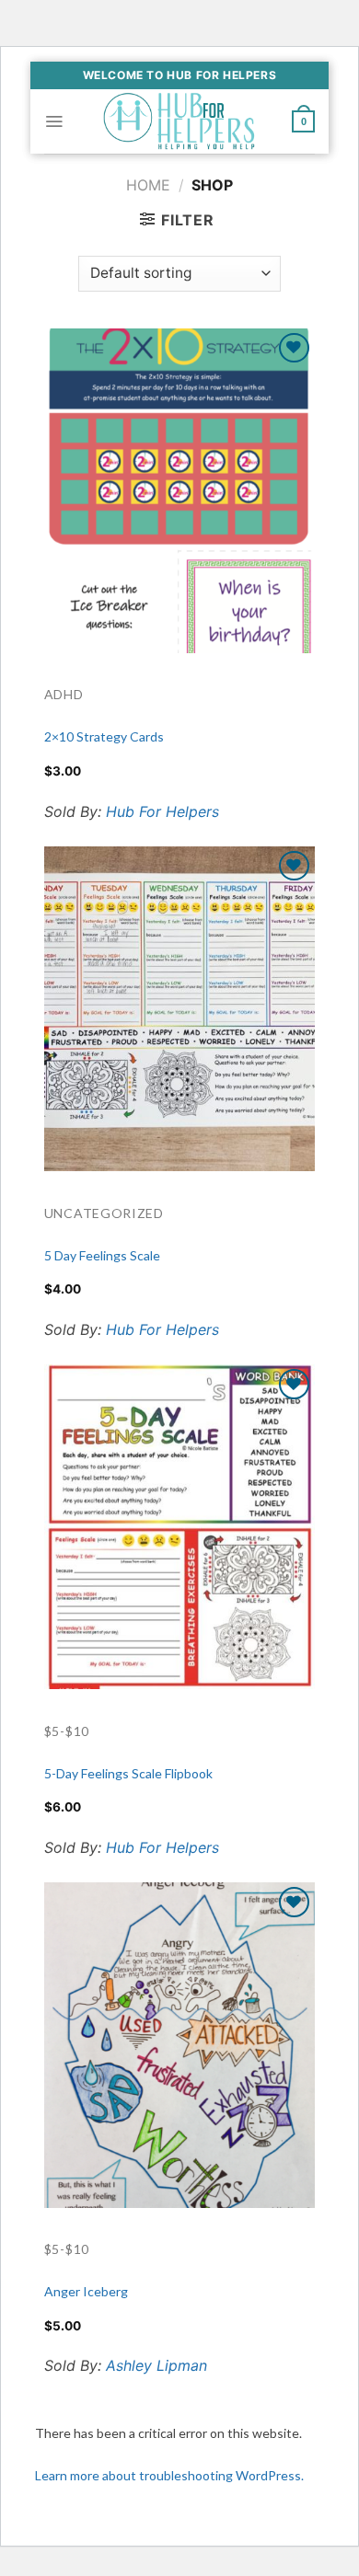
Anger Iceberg (86, 2291)
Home (148, 185)
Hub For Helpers (162, 811)
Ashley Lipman (156, 2365)
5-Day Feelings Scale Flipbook (128, 1773)
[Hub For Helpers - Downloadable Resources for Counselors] (179, 121)
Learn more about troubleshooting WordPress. (169, 2475)
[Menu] (54, 121)
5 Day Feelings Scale (102, 1255)
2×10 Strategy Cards (104, 736)
